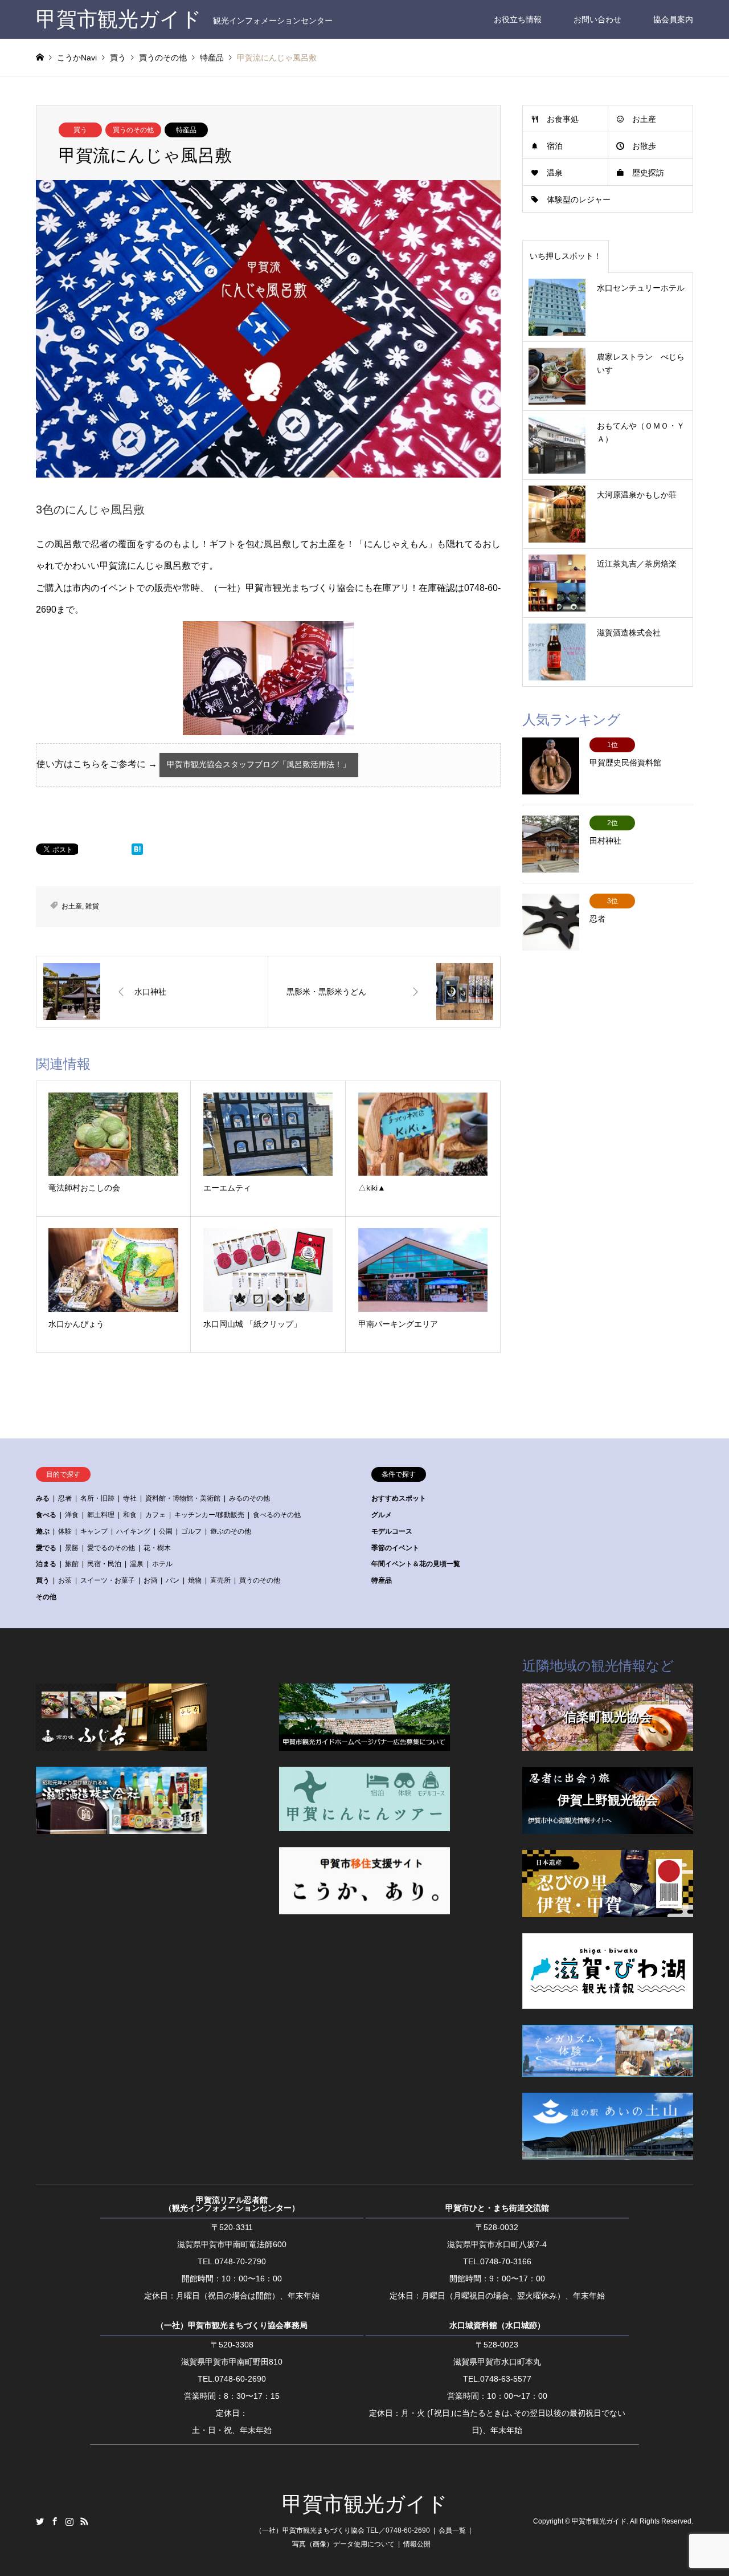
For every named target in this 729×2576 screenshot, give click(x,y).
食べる (46, 1515)
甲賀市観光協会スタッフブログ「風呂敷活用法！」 (259, 765)
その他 (46, 1597)
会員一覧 (452, 2530)
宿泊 (555, 146)
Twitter (40, 2521)
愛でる (46, 1548)
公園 (166, 1531)
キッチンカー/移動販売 (209, 1515)
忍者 (65, 1498)
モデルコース (392, 1531)
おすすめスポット (399, 1498)
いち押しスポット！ (566, 256)
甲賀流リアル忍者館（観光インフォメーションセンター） (232, 2204)
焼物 (195, 1580)
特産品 (186, 130)
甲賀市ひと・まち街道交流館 (497, 2208)
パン (173, 1580)
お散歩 (644, 146)
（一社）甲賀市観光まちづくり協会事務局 (232, 2325)
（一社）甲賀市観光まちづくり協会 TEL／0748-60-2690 (343, 2530)
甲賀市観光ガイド (365, 2504)
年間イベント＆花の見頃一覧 (416, 1564)
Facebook (55, 2521)
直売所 (220, 1580)
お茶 (65, 1580)
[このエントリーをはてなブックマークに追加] (137, 852)
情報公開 (417, 2544)
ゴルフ (191, 1531)
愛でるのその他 (111, 1548)
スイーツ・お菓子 (108, 1580)
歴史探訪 (648, 173)
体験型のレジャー (579, 199)
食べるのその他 (277, 1515)
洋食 (72, 1515)
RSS (84, 2521)
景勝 (72, 1548)
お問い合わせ (597, 19)
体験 (65, 1531)
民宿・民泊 (104, 1564)
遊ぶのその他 (231, 1531)
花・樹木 (157, 1548)
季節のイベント (395, 1548)
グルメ (382, 1515)
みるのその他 (249, 1498)
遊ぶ (43, 1531)
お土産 (72, 906)
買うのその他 (133, 130)
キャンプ (94, 1531)
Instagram (69, 2521)
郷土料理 (101, 1515)
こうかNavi (77, 58)
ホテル (162, 1564)
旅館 (72, 1564)
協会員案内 (673, 19)
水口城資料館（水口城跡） (497, 2325)
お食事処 (563, 119)
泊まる (46, 1564)
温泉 (555, 173)
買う (80, 130)
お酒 (150, 1580)
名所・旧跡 (97, 1498)
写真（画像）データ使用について (343, 2544)
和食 (130, 1515)
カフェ (155, 1515)
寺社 (130, 1498)
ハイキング (133, 1531)
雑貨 (92, 906)
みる (43, 1498)
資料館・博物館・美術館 (183, 1498)
